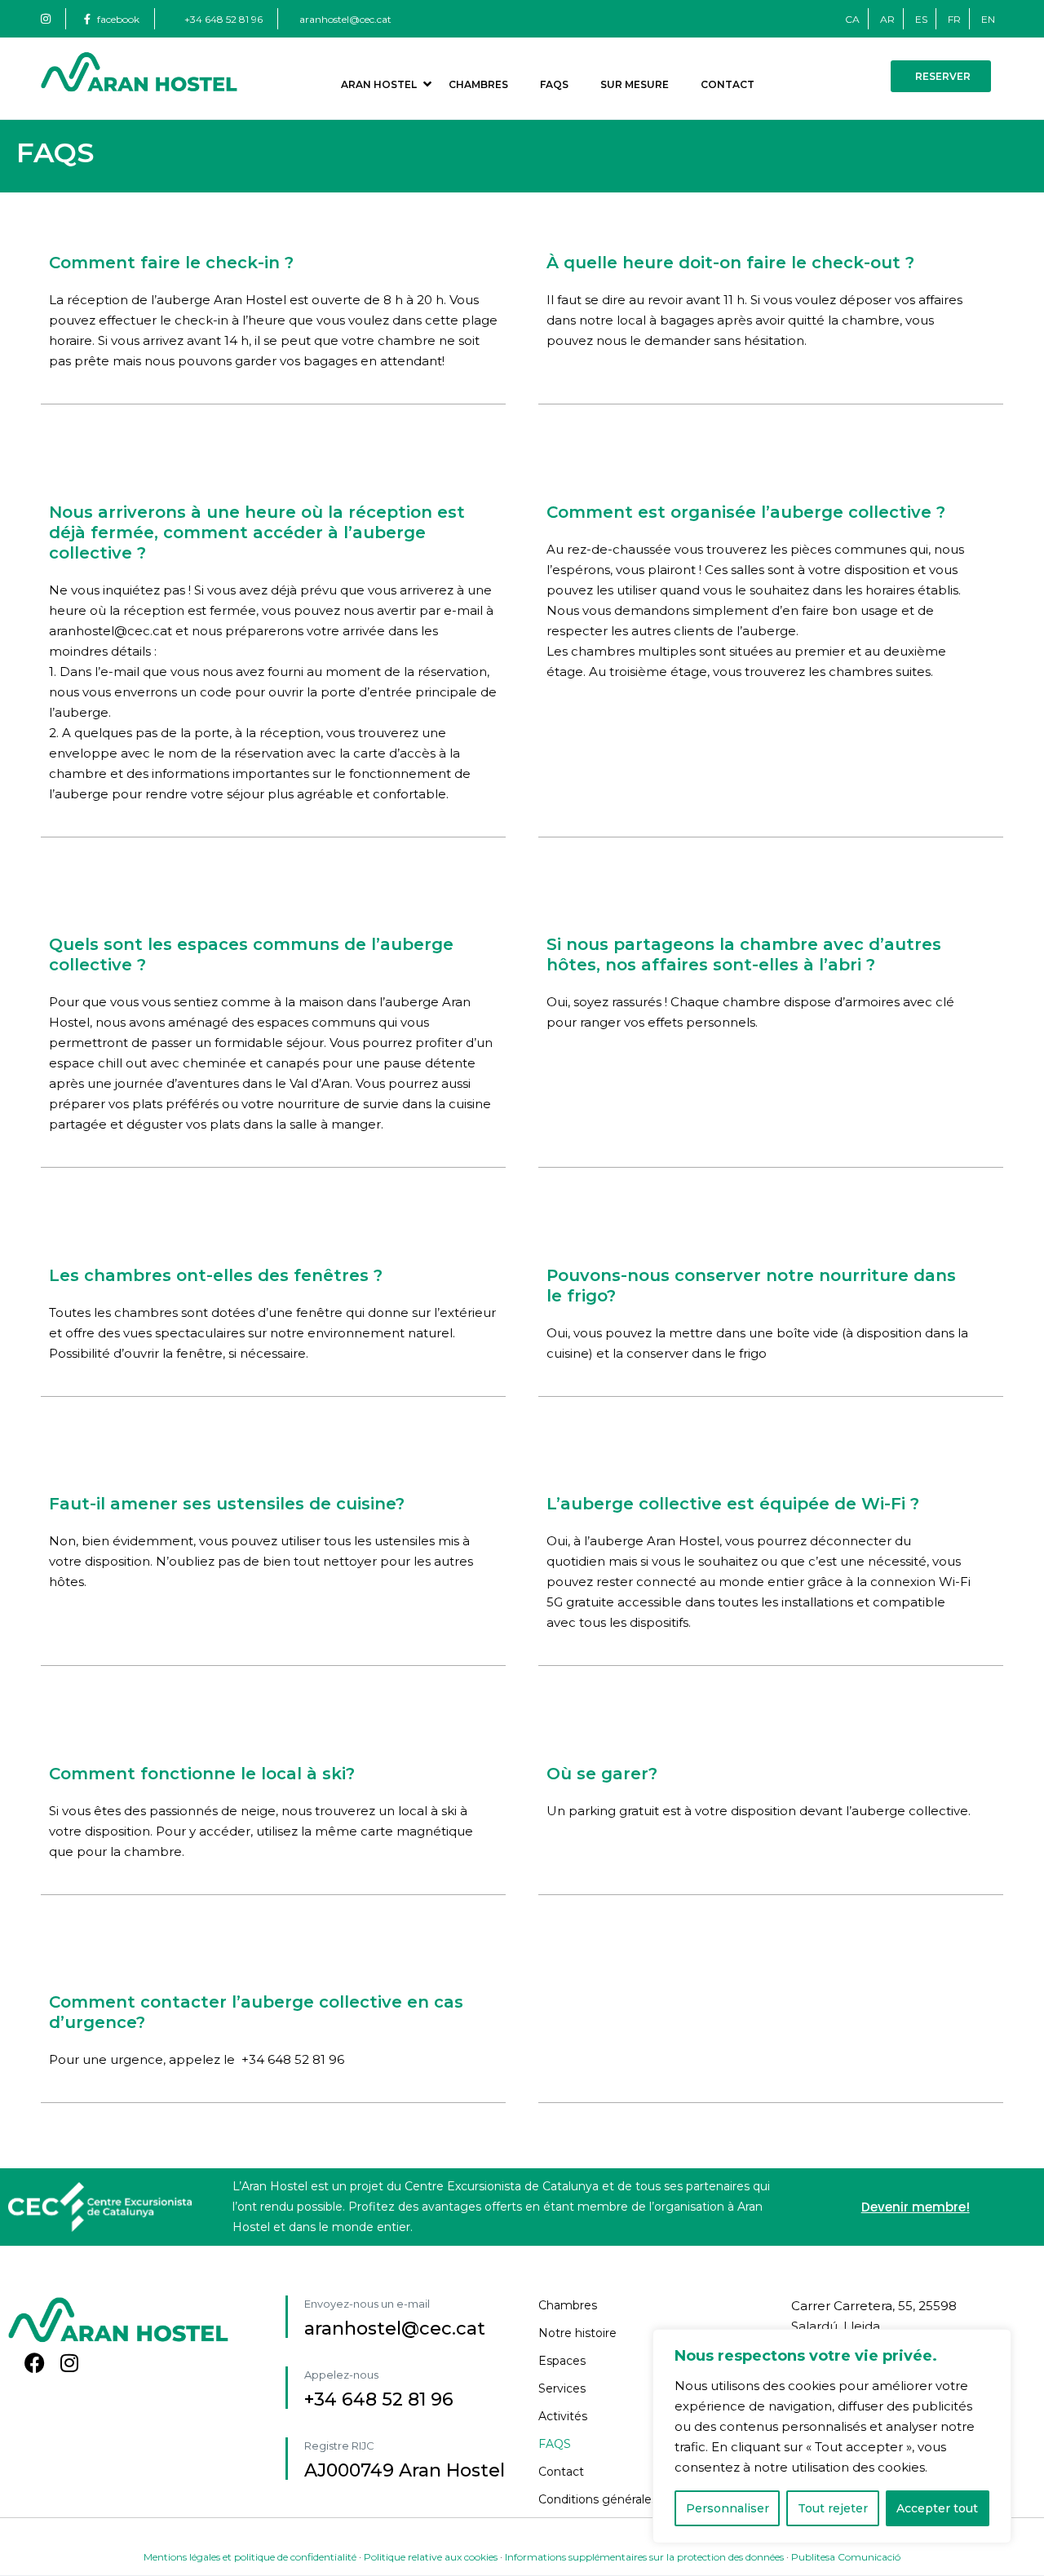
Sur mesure (635, 84)
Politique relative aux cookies (431, 2557)
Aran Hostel (379, 84)
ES (921, 19)
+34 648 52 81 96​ (379, 2399)
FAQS (554, 84)
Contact (728, 84)
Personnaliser (728, 2508)
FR (954, 19)
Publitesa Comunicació (846, 2557)
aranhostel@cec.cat (345, 19)
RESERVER (943, 76)
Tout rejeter (833, 2508)
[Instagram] (69, 2363)
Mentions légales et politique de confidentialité (250, 2557)
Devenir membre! (916, 2207)
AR (887, 19)
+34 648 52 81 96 (223, 19)
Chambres (478, 84)
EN (988, 19)
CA (852, 19)
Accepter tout (937, 2508)
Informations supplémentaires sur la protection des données (644, 2557)
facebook (118, 19)
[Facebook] (35, 2363)
